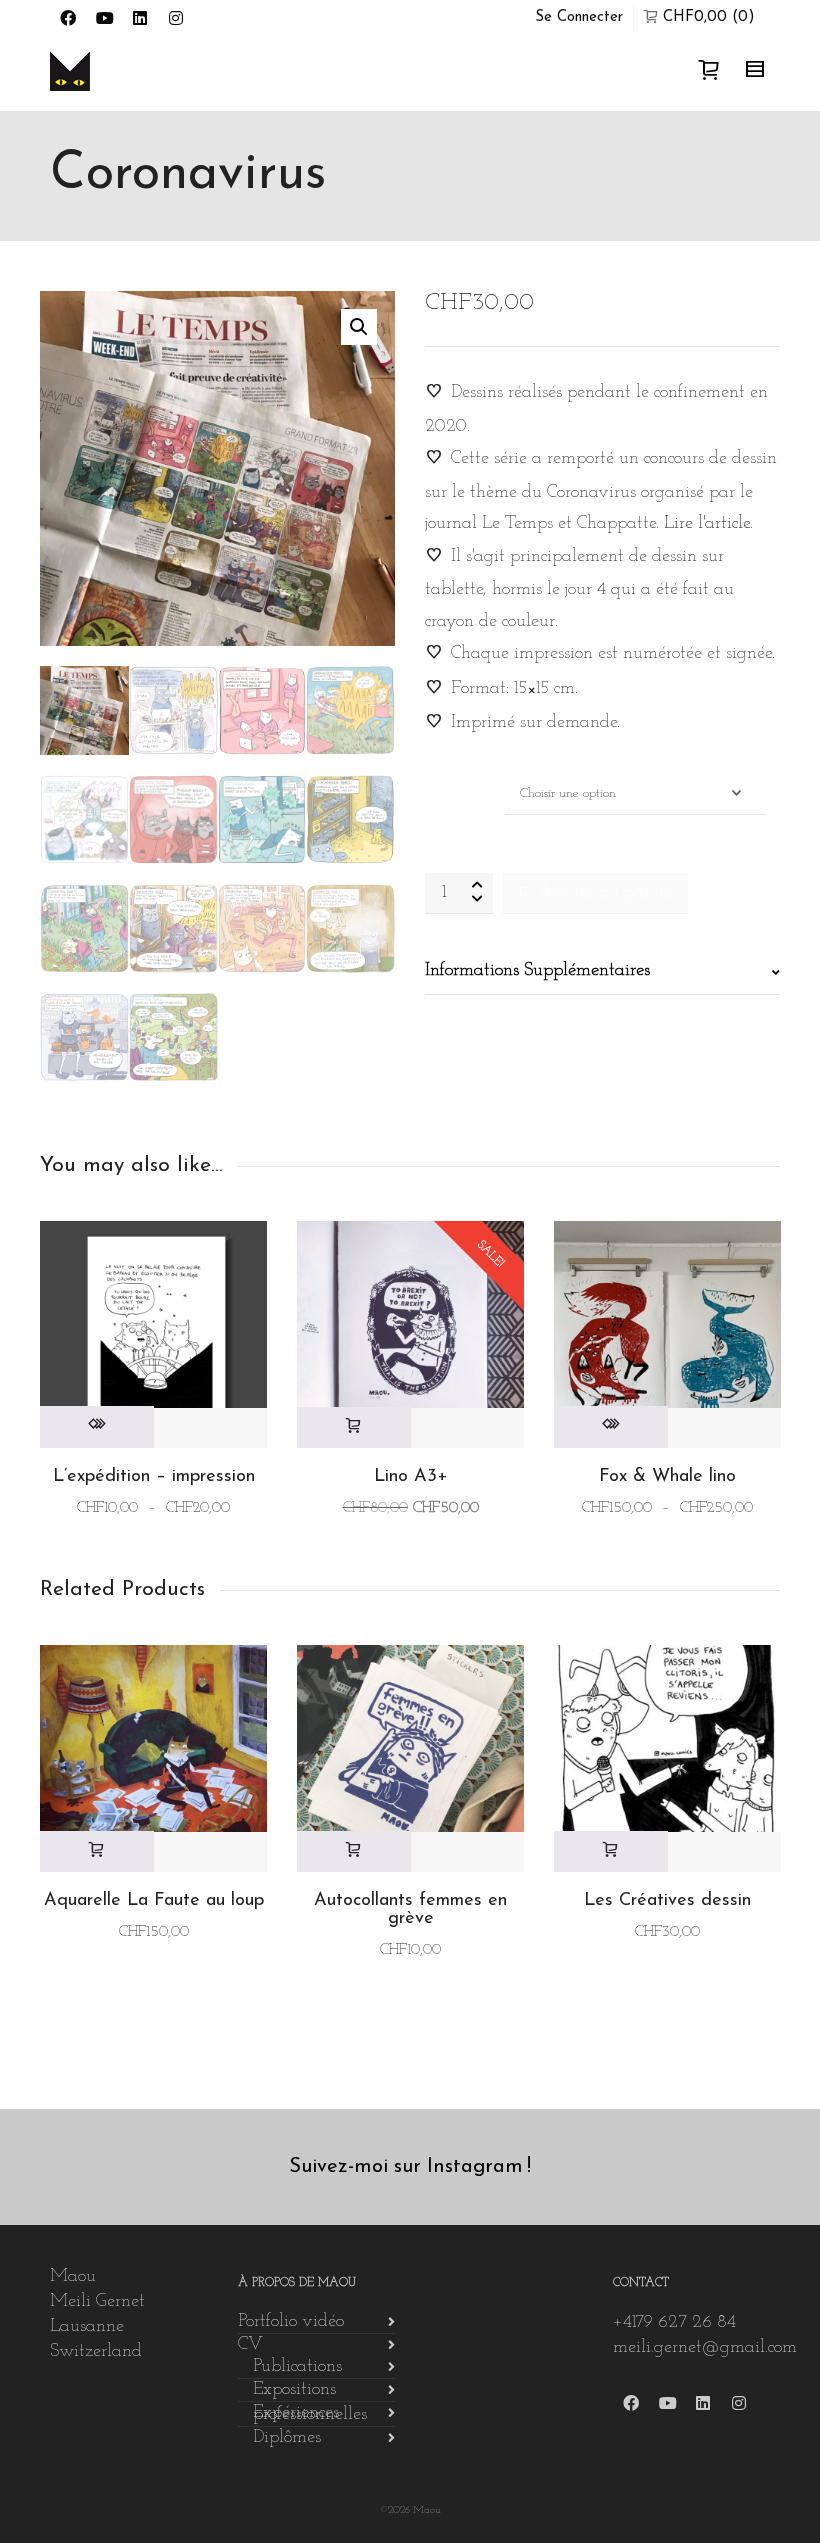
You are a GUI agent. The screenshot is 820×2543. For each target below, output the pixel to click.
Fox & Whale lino (667, 1477)
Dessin (444, 782)
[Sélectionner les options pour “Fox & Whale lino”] (611, 1427)
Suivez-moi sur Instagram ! (410, 2167)
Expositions (294, 2390)
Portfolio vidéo (291, 2322)
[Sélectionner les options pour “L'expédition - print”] (97, 1427)
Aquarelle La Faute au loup (154, 1901)
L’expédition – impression (154, 1477)
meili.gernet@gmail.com (705, 2348)
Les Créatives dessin (667, 1901)
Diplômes (287, 2438)
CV (250, 2345)
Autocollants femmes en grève (410, 1910)
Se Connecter (579, 17)
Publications (297, 2367)
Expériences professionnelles (310, 2414)
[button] (359, 327)
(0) (709, 17)
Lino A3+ (411, 1477)
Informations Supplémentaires (537, 971)
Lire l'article (707, 524)
